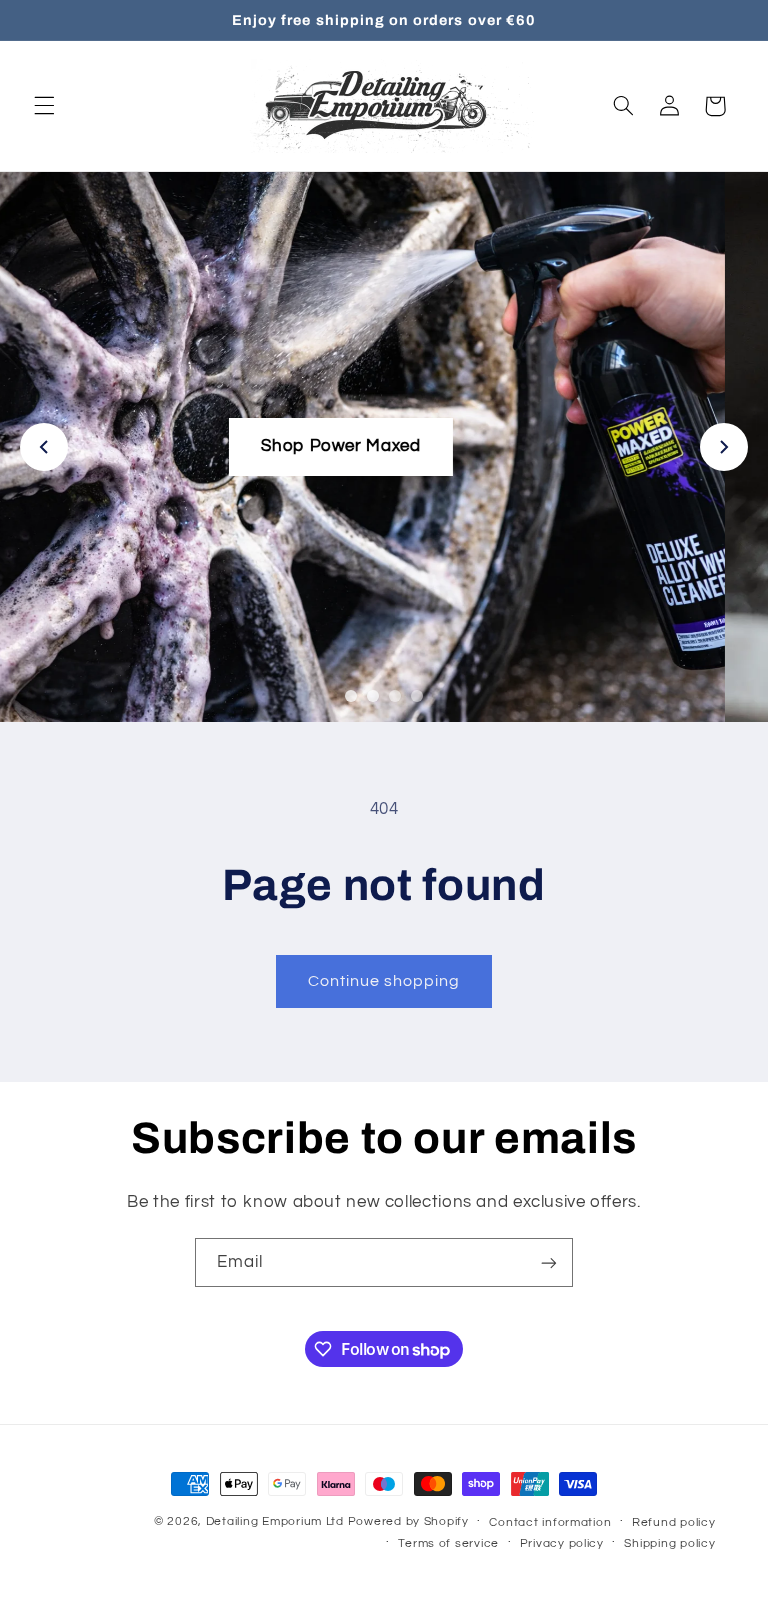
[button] (44, 106)
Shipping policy (669, 1543)
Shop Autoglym (384, 446)
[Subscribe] (549, 1262)
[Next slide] (724, 447)
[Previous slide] (44, 447)
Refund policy (674, 1522)
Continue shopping (384, 981)
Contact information (550, 1522)
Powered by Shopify (408, 1521)
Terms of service (448, 1543)
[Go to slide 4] (417, 696)
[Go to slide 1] (351, 696)
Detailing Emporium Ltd (275, 1521)
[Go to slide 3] (395, 696)
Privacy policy (562, 1543)
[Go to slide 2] (373, 696)
